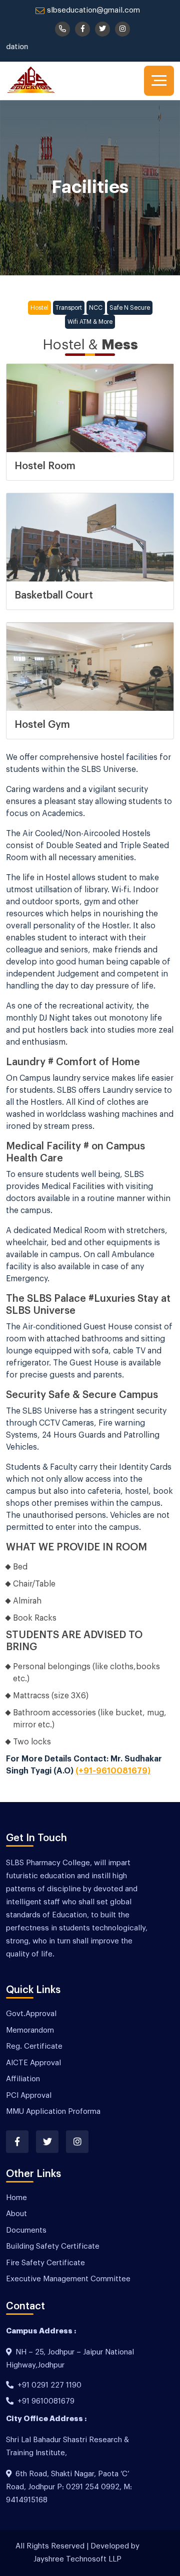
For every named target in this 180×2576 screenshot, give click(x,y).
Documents (26, 2230)
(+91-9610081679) (113, 1771)
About (16, 2214)
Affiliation (23, 2079)
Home (16, 2198)
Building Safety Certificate (53, 2246)
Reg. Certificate (34, 2046)
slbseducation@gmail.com (93, 10)
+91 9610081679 (46, 2401)
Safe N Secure (130, 308)
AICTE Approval (33, 2063)
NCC (96, 308)
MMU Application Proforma (53, 2112)
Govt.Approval (31, 2014)
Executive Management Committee (68, 2279)
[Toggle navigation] (159, 81)
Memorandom (30, 2030)
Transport (69, 308)
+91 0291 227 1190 (49, 2385)
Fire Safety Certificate (45, 2263)
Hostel (39, 308)
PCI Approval (29, 2096)
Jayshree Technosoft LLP (77, 2559)
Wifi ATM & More (90, 322)
